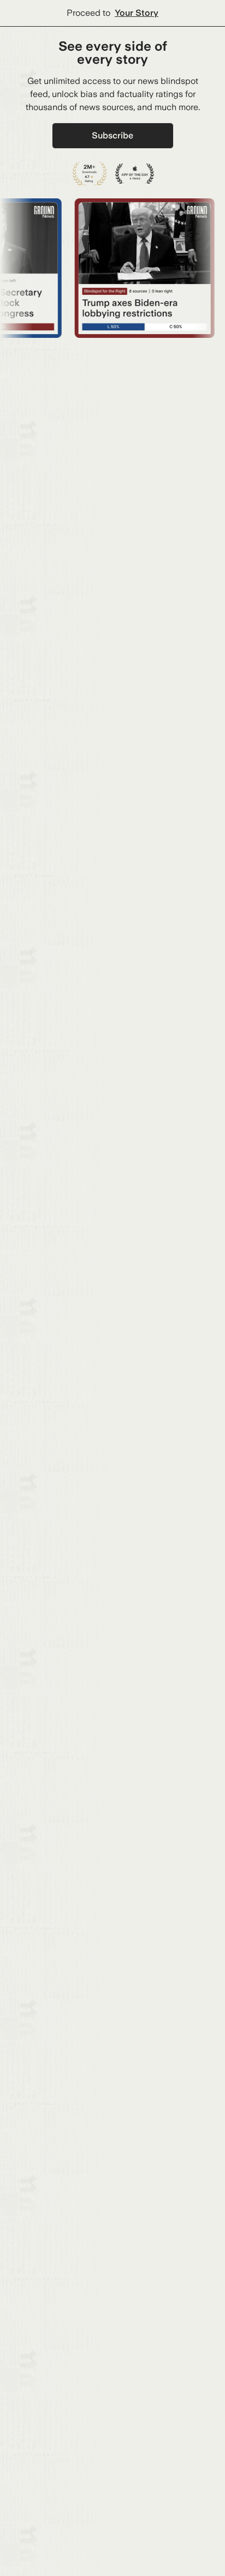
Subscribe (112, 135)
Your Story (137, 13)
